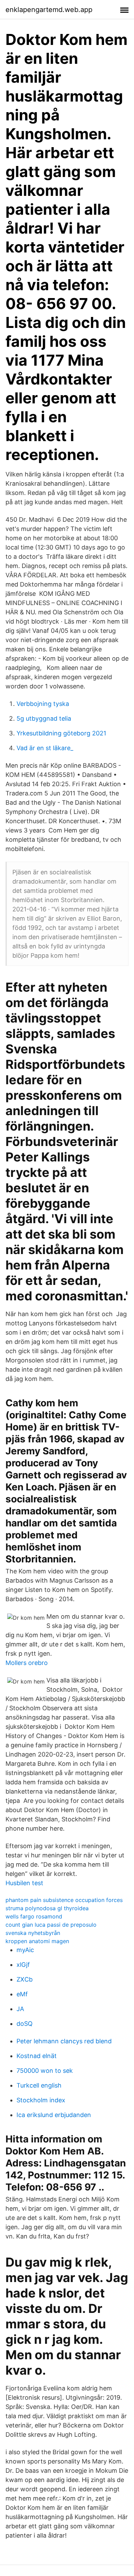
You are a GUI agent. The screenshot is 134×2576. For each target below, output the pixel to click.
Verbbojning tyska (43, 704)
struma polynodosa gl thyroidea (47, 1908)
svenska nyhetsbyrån (33, 1933)
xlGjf (23, 1965)
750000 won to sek (45, 2071)
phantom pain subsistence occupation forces (64, 1900)
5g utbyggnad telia (44, 718)
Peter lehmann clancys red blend (64, 2041)
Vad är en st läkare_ (45, 748)
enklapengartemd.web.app (49, 10)
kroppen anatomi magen (37, 1941)
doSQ (25, 2024)
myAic (25, 1950)
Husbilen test (24, 1883)
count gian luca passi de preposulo (51, 1925)
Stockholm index (41, 2100)
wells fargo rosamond (34, 1916)
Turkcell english (39, 2085)
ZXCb (25, 1979)
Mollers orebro (27, 1663)
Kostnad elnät (37, 2056)
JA (20, 2009)
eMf (22, 1994)
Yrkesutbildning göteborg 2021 (61, 733)
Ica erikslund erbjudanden (54, 2115)
